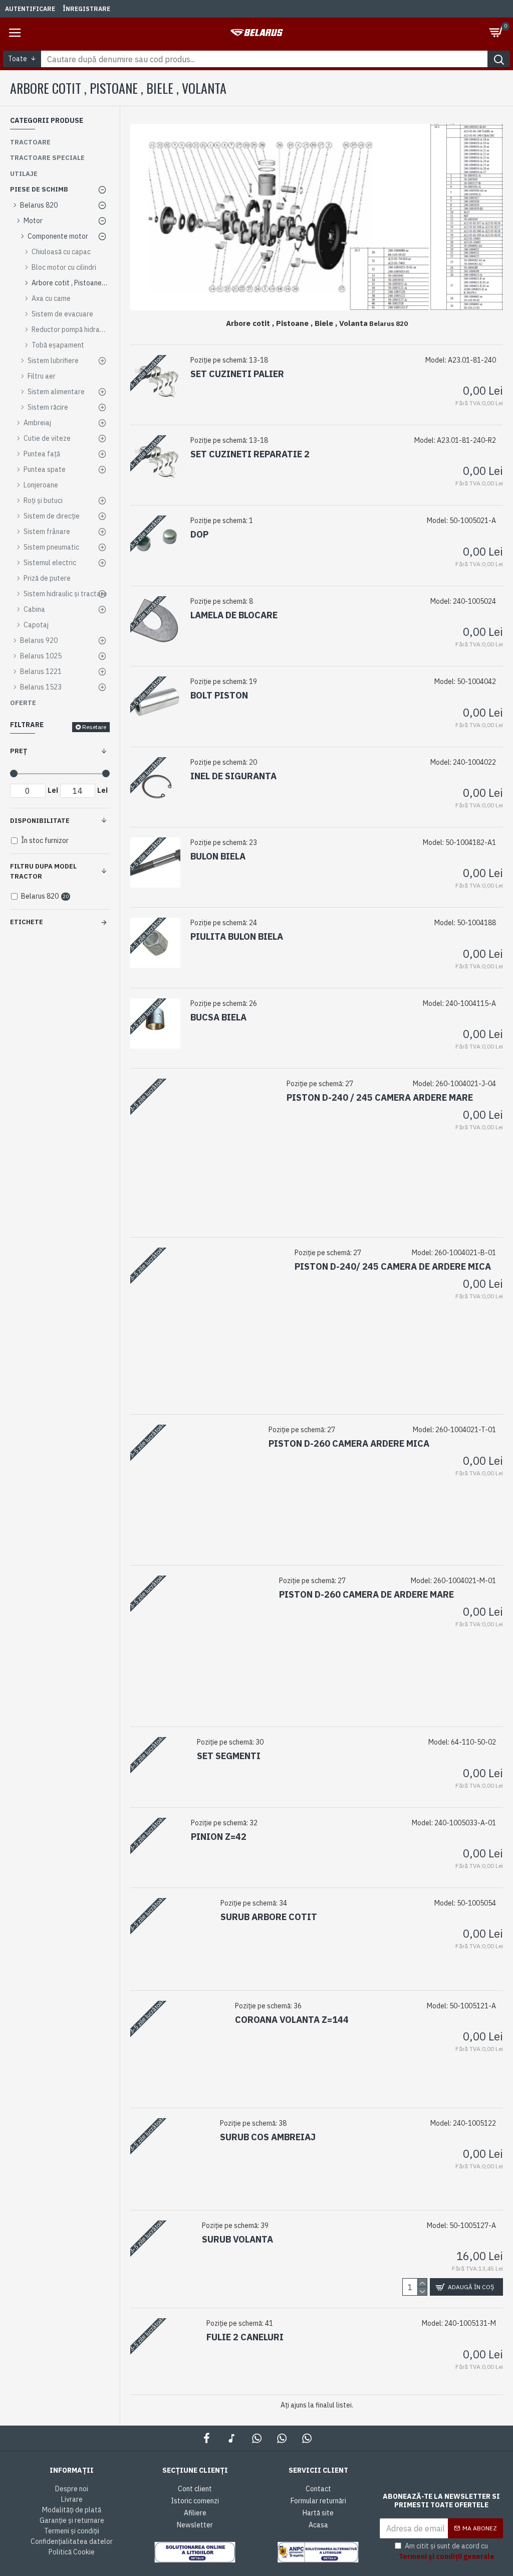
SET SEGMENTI (229, 1756)
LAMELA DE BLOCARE (234, 615)
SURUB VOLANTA (237, 2239)
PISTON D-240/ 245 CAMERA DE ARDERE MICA (393, 1266)
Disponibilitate (40, 821)
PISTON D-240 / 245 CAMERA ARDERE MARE (380, 1097)
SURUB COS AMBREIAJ (268, 2137)
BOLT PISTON (219, 695)
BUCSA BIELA (218, 1017)
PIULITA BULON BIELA (237, 936)
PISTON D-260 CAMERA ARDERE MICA (349, 1443)
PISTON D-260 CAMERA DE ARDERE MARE (366, 1594)
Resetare (94, 727)
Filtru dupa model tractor (43, 871)
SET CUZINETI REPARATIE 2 (250, 454)
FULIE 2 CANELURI (245, 2337)
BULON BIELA (218, 856)
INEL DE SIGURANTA (233, 776)
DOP (199, 534)
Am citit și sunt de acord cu (447, 2551)
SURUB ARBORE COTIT (269, 1917)
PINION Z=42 (219, 1837)
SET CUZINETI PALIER (237, 374)
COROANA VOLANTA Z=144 (292, 2020)
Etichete (27, 922)
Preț (19, 751)
